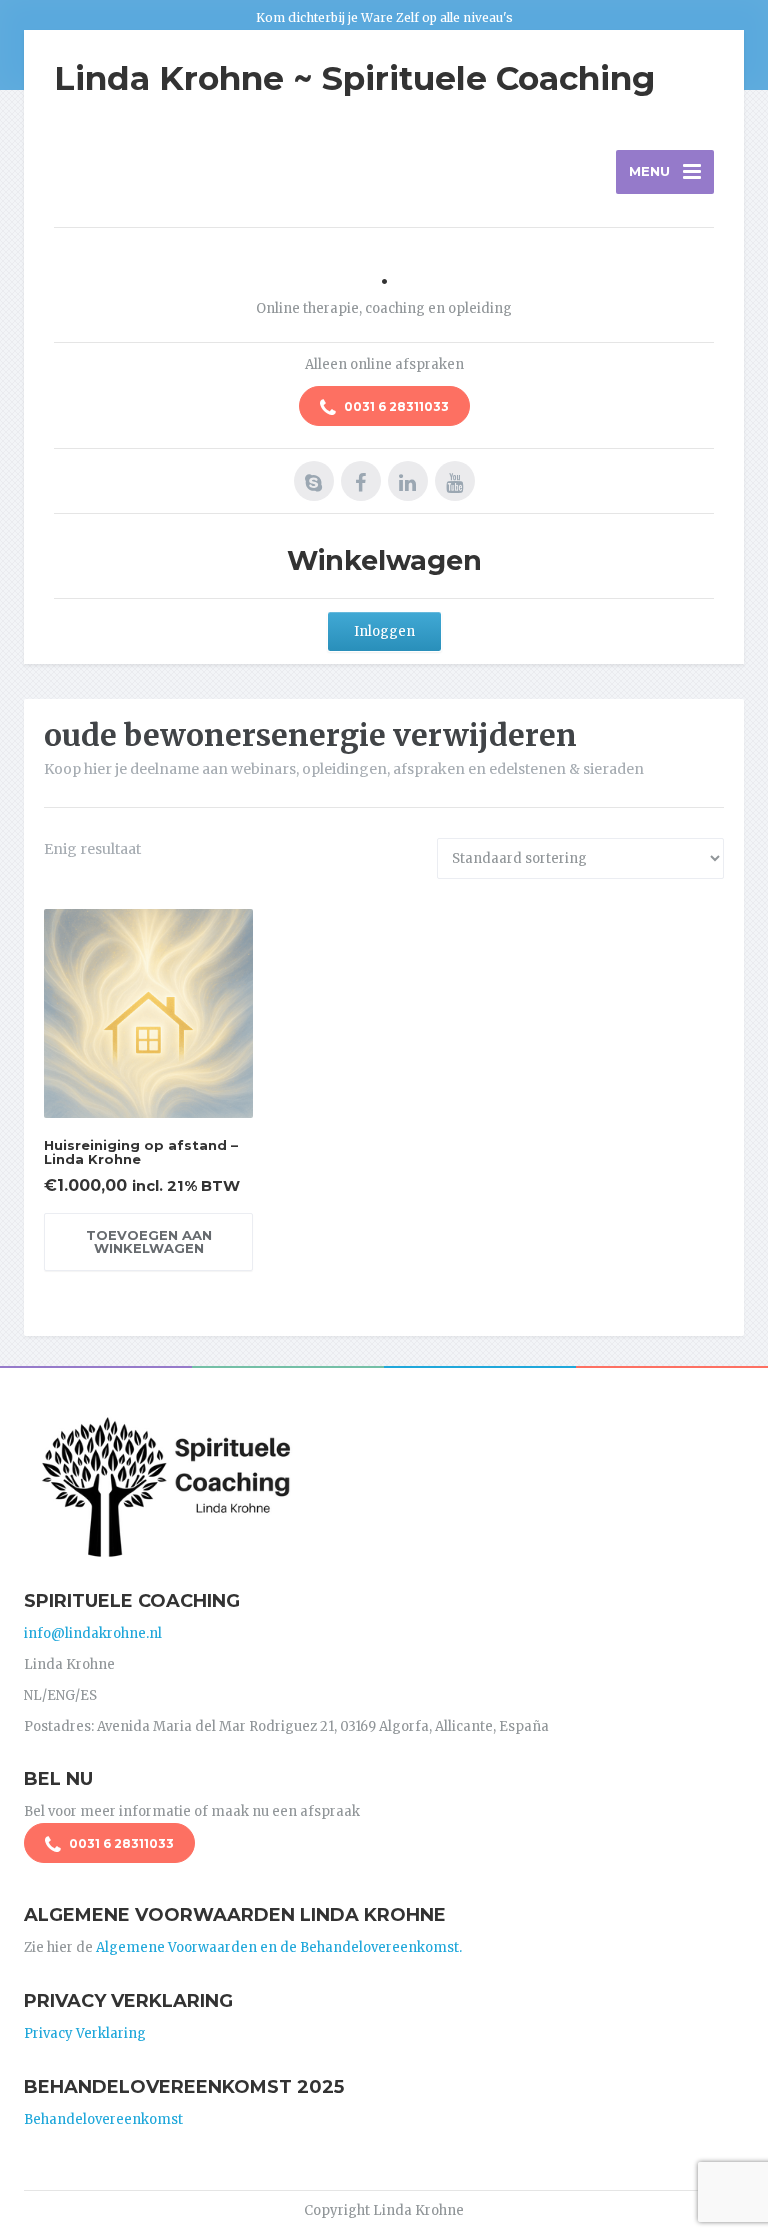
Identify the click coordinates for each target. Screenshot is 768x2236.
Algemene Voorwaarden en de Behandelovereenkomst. (279, 1947)
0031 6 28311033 (395, 406)
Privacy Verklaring (85, 2033)
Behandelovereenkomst (103, 2119)
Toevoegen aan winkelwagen (149, 1241)
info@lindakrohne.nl (93, 1633)
